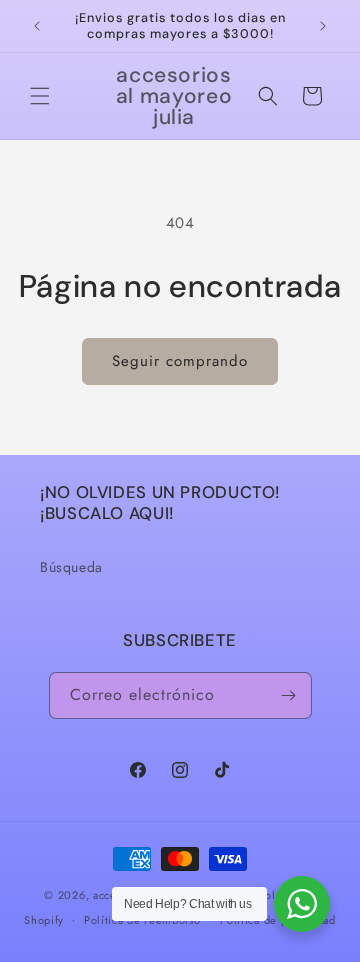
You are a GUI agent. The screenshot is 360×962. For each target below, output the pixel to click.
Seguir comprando (180, 361)
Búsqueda (71, 567)
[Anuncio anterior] (37, 26)
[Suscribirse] (289, 695)
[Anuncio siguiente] (323, 26)
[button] (40, 96)
